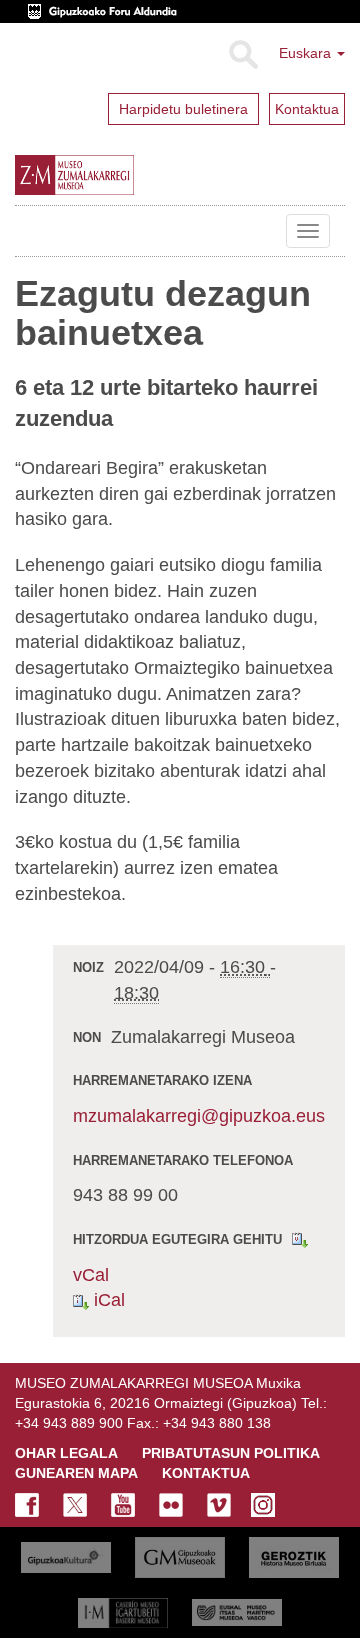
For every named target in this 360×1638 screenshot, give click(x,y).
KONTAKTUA (206, 1473)
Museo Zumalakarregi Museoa (30, 231)
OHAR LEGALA (66, 1453)
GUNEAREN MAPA (76, 1473)
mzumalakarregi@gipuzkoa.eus (199, 1116)
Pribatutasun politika (231, 1453)
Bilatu (242, 55)
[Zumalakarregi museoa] (114, 175)
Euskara (307, 53)
